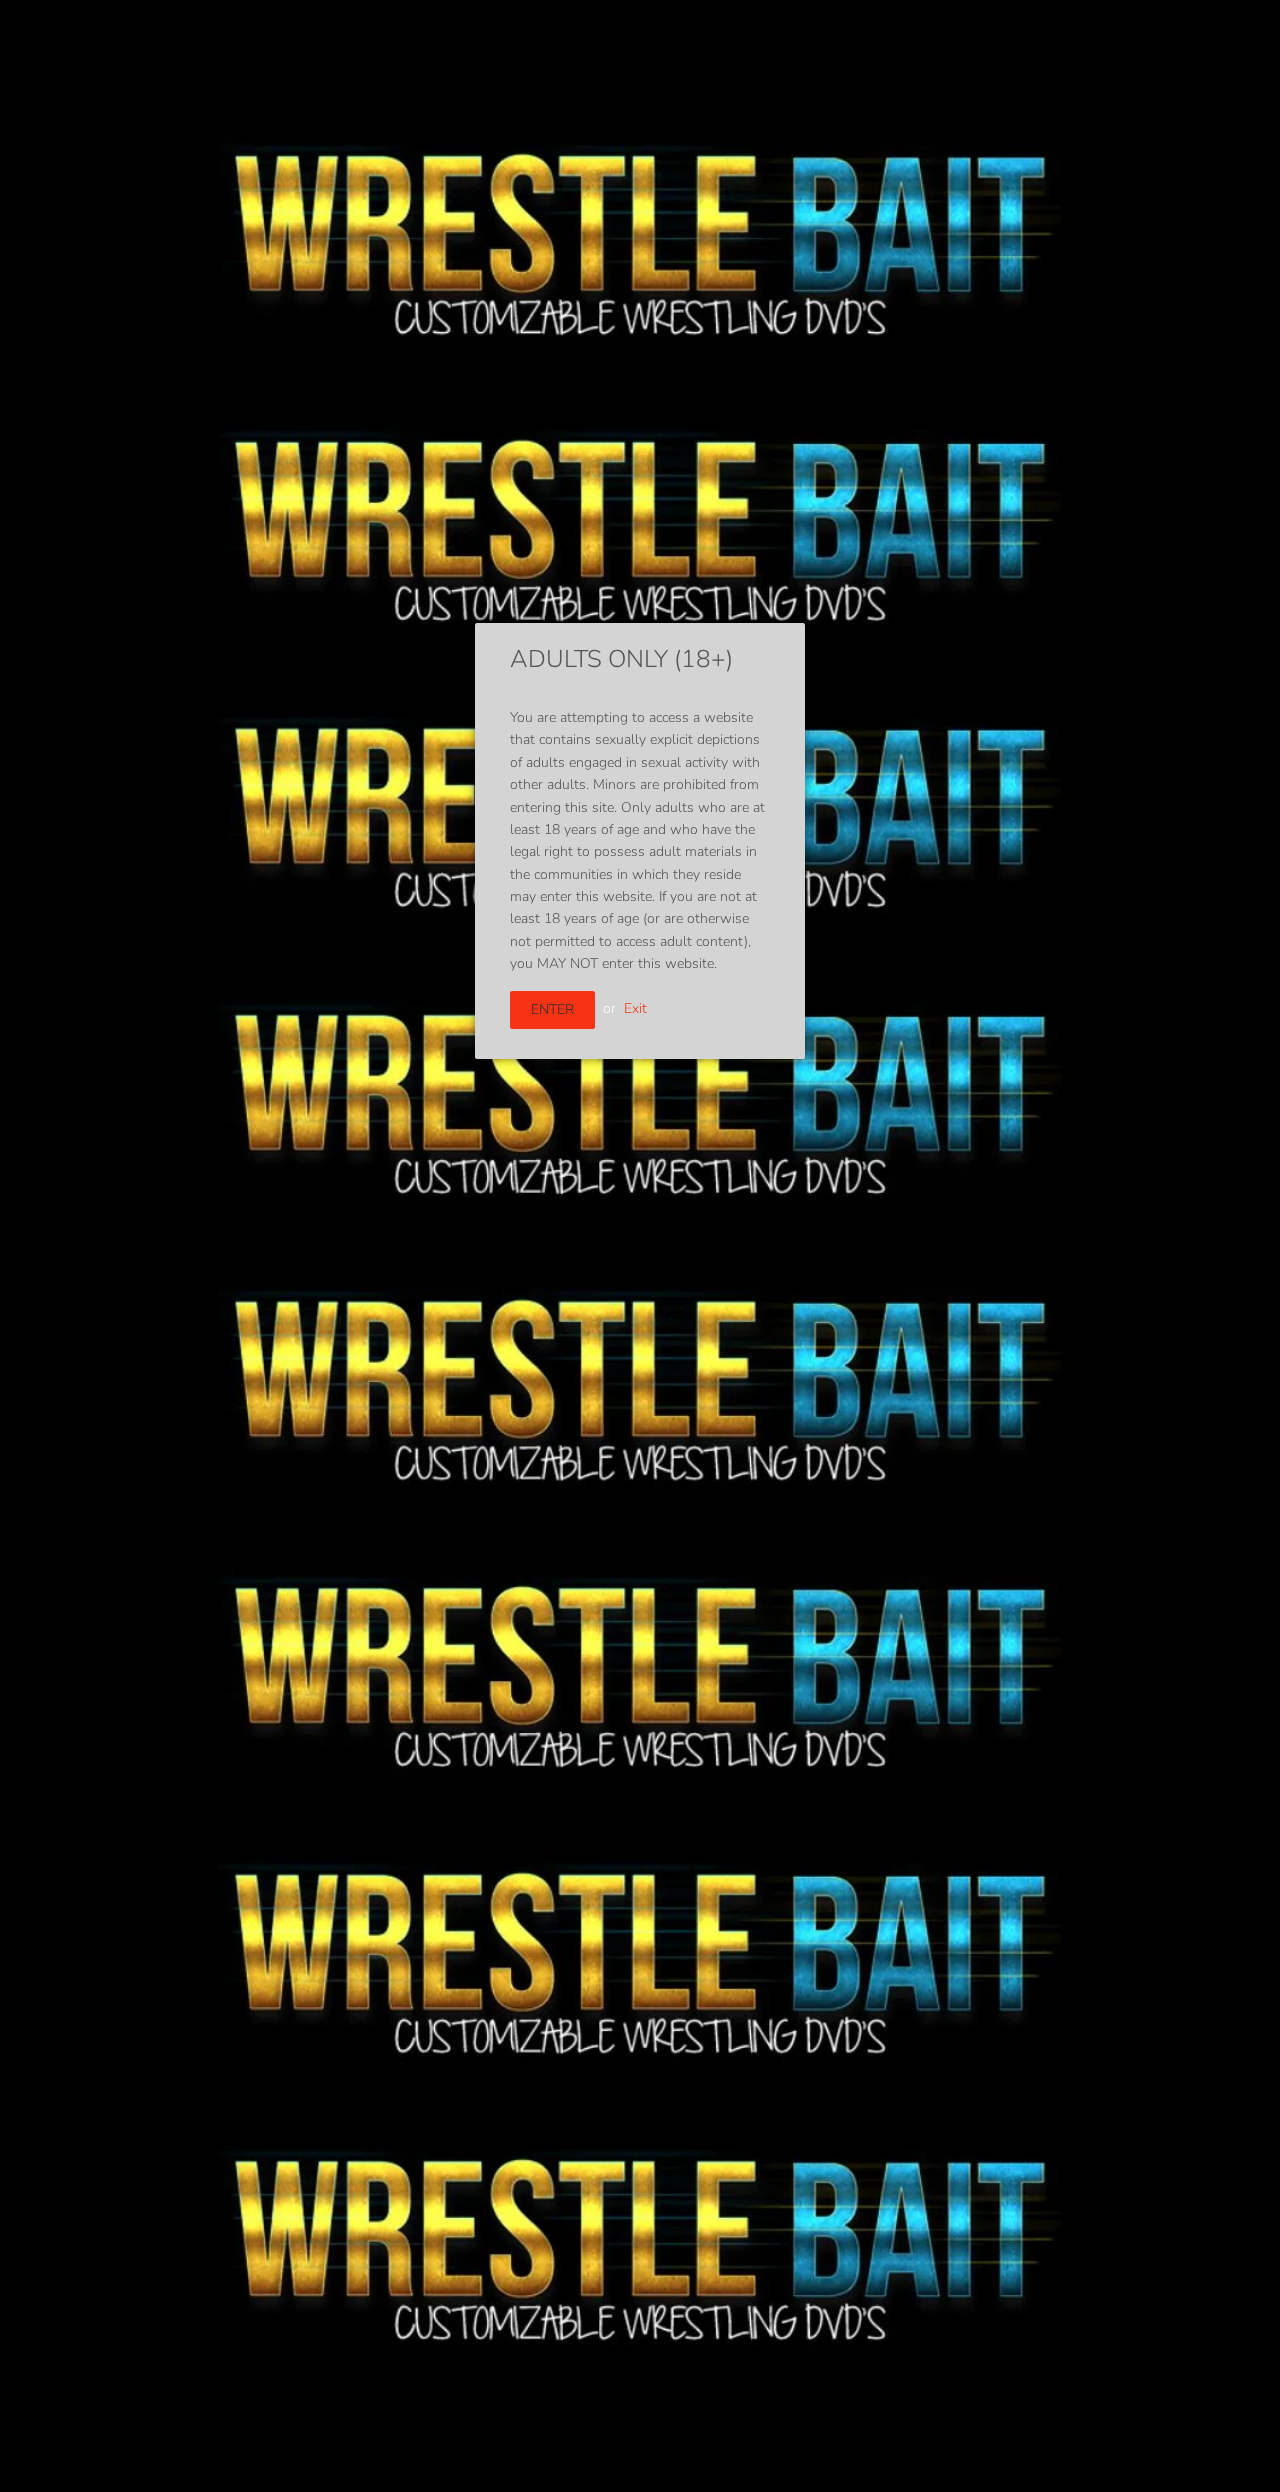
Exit (635, 1008)
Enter (552, 1009)
